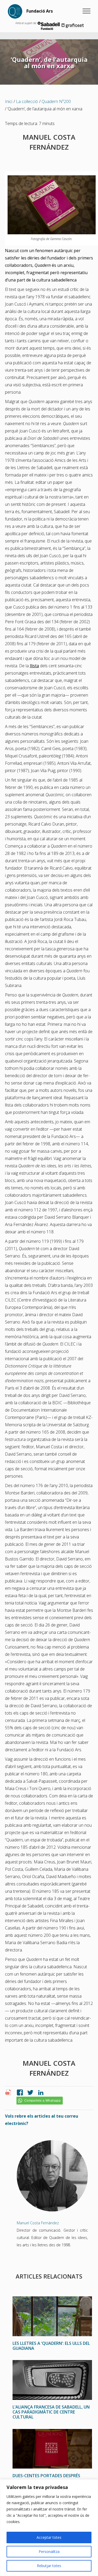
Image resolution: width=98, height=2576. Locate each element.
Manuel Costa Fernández (38, 2223)
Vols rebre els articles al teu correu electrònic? (42, 2120)
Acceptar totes (49, 2537)
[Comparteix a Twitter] (29, 2093)
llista (34, 666)
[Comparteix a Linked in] (39, 2093)
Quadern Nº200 (56, 101)
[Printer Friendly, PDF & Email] (9, 2094)
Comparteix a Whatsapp (42, 2101)
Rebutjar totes (49, 2566)
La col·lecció (27, 101)
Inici (9, 101)
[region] (49, 2528)
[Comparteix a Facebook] (19, 2093)
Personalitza (49, 2551)
